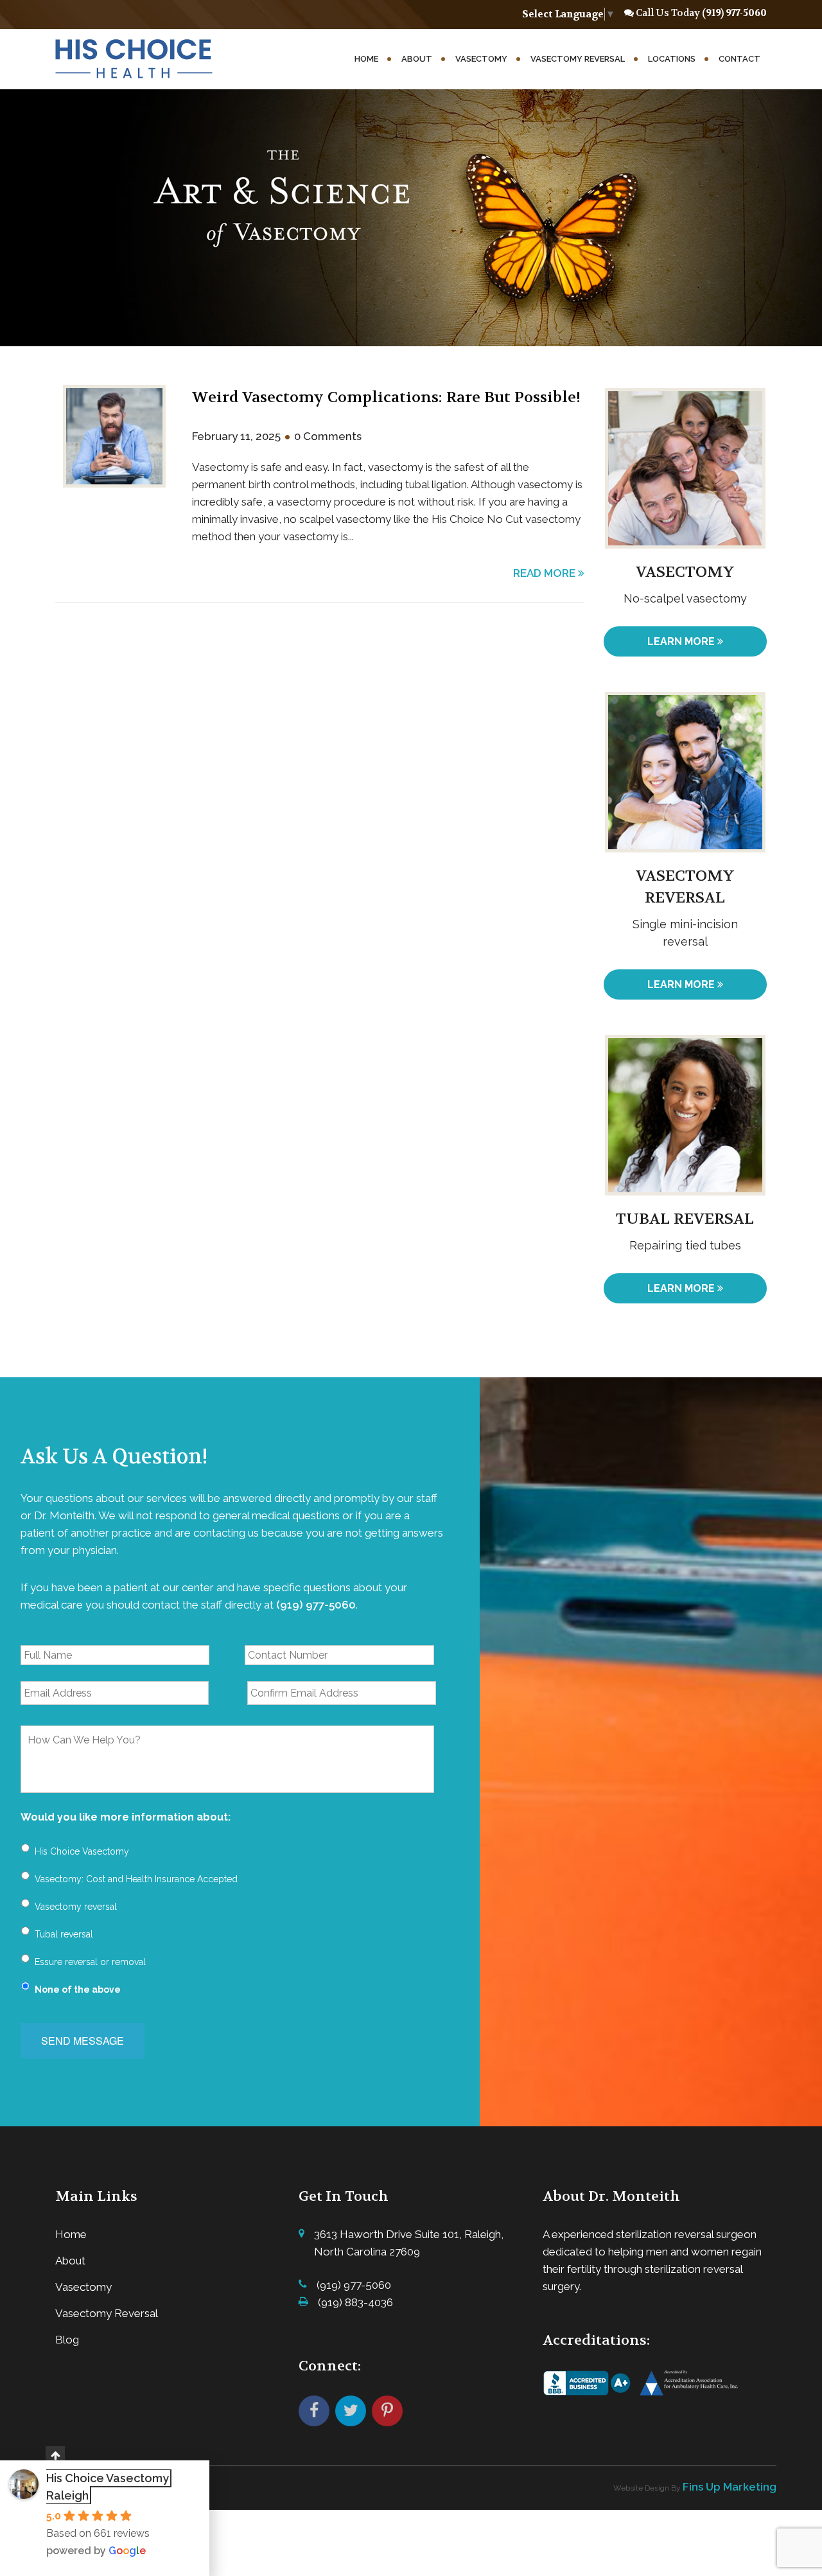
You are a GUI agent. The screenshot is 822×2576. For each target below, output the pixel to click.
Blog (67, 2340)
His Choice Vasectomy (82, 1851)
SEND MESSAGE (83, 2041)
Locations (672, 59)
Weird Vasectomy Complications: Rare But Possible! (386, 397)
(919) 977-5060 (734, 13)
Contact (739, 59)
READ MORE (546, 573)
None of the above (78, 1989)
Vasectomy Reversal (578, 59)
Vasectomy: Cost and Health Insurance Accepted (136, 1879)
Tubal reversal (64, 1934)
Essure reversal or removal (90, 1962)
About (417, 59)
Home (366, 59)
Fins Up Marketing (730, 2487)
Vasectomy (481, 59)
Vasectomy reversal (76, 1907)
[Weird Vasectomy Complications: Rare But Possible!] (114, 440)
